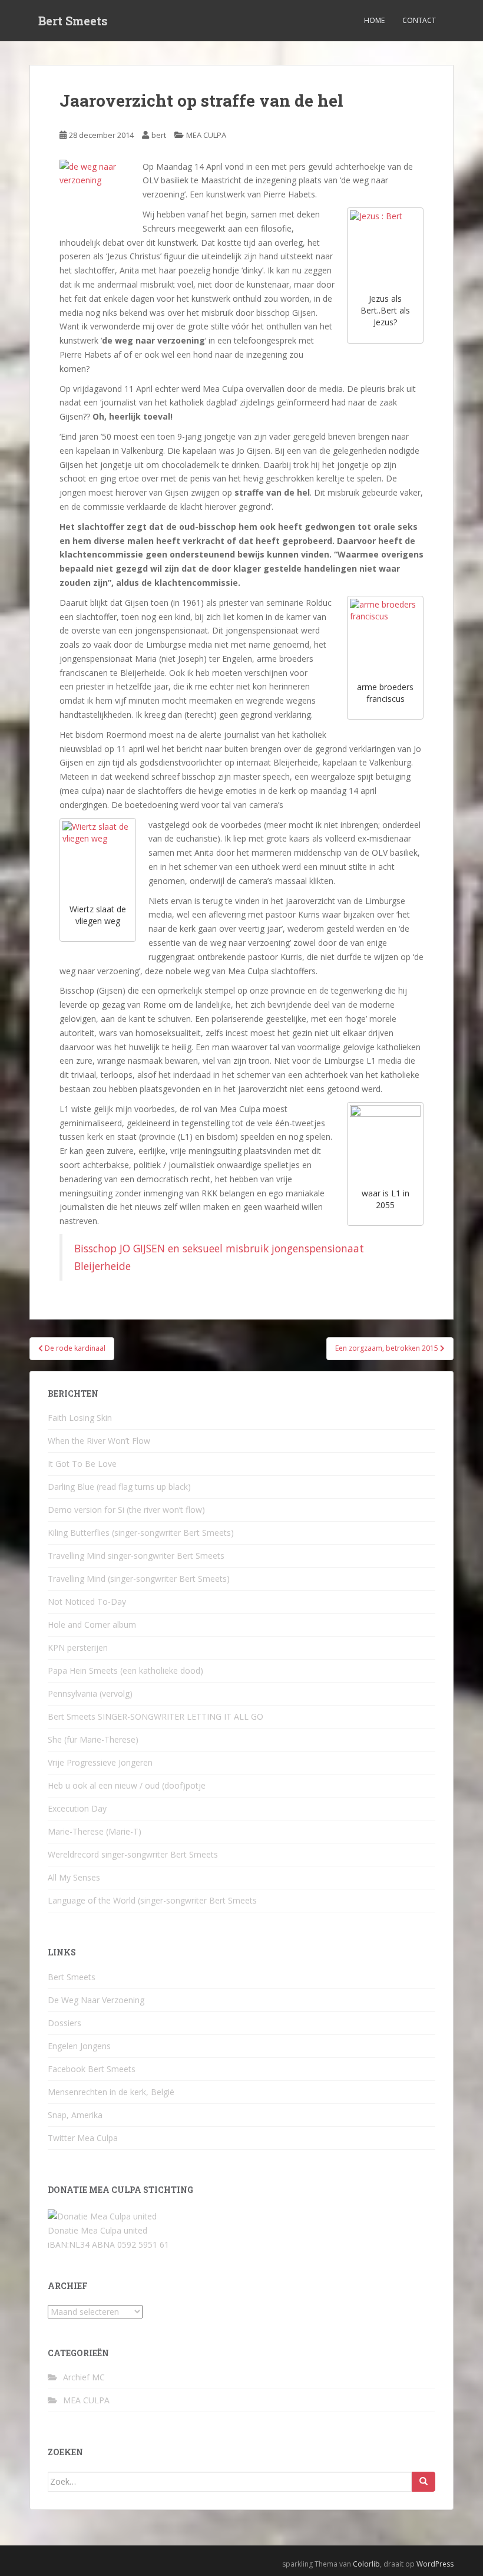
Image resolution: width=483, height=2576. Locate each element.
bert (159, 135)
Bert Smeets (73, 21)
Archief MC (84, 2377)
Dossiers (64, 2023)
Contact (419, 20)
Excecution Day (77, 1808)
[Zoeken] (424, 2482)
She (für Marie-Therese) (93, 1739)
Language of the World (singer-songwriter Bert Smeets (152, 1900)
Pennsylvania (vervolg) (90, 1693)
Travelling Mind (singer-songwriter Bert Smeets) (139, 1579)
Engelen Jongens (79, 2046)
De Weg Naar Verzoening (96, 2000)
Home (374, 20)
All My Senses (74, 1877)
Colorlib (366, 2564)
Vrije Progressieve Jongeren (100, 1762)
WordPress (435, 2564)
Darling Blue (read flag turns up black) (119, 1487)
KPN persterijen (78, 1647)
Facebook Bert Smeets (92, 2069)
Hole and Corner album (92, 1625)
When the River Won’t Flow (99, 1441)
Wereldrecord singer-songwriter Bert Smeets (133, 1854)
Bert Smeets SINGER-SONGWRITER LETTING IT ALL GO (156, 1716)
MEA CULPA (206, 135)
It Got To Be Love (82, 1464)
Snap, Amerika (75, 2115)
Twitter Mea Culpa (83, 2138)
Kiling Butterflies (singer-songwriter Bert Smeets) (141, 1533)
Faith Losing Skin (80, 1418)
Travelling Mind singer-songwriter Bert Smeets (136, 1556)
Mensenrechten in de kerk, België (111, 2092)
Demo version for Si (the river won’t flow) (126, 1510)
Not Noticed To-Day (87, 1602)
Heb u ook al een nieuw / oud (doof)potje (127, 1785)
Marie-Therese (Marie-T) (95, 1831)
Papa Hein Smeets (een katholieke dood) (125, 1670)
